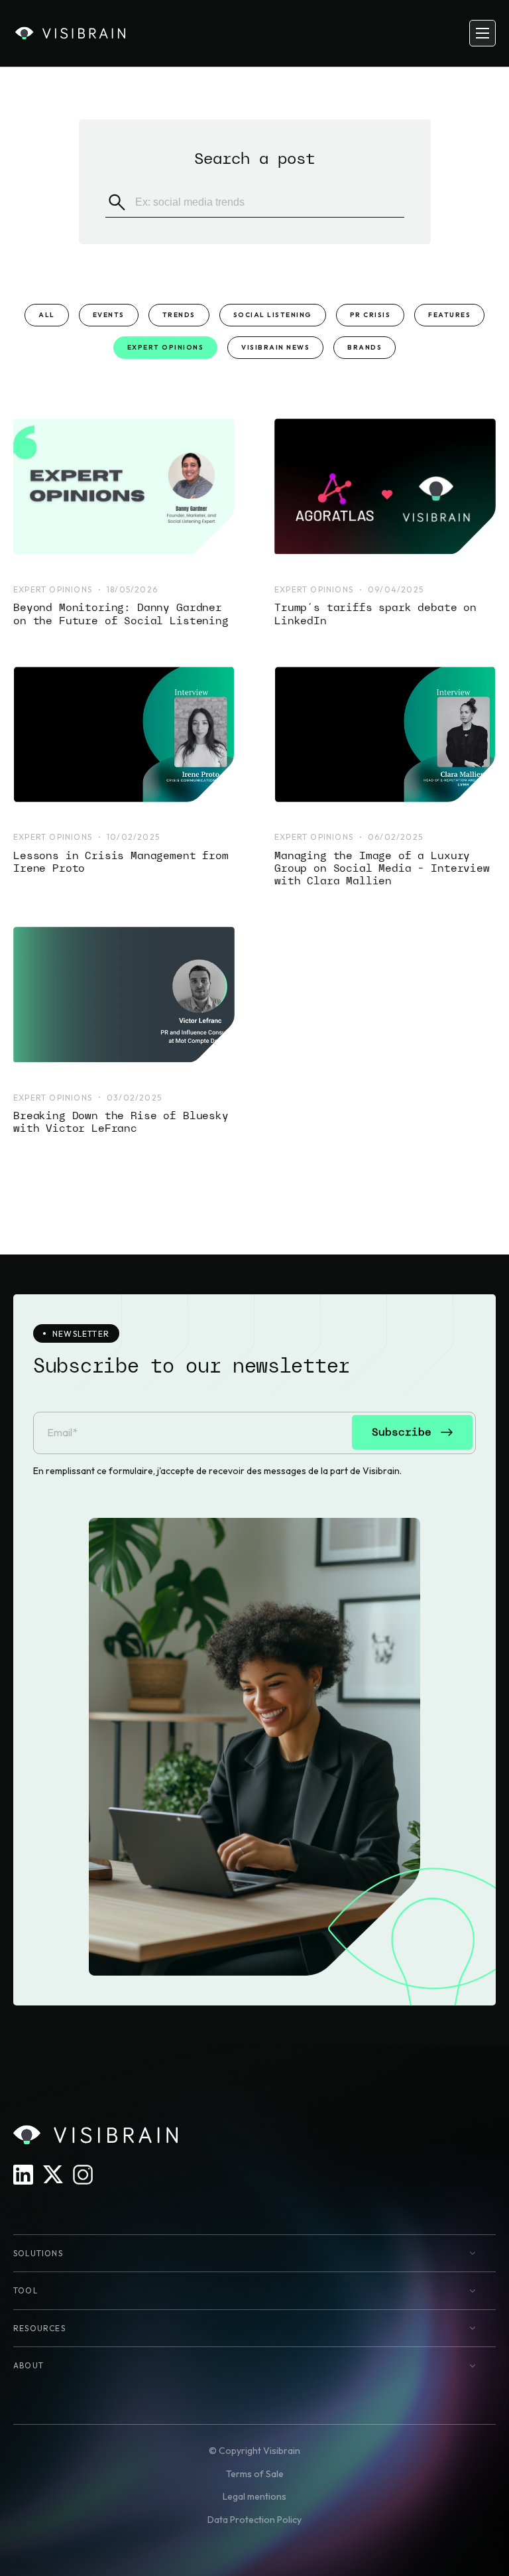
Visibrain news (275, 347)
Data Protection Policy (254, 2520)
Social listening (273, 315)
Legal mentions (254, 2496)
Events (109, 315)
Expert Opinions (166, 347)
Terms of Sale (255, 2474)
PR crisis (370, 315)
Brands (365, 347)
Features (449, 315)
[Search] (117, 202)
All (47, 315)
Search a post (254, 158)
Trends (179, 315)
